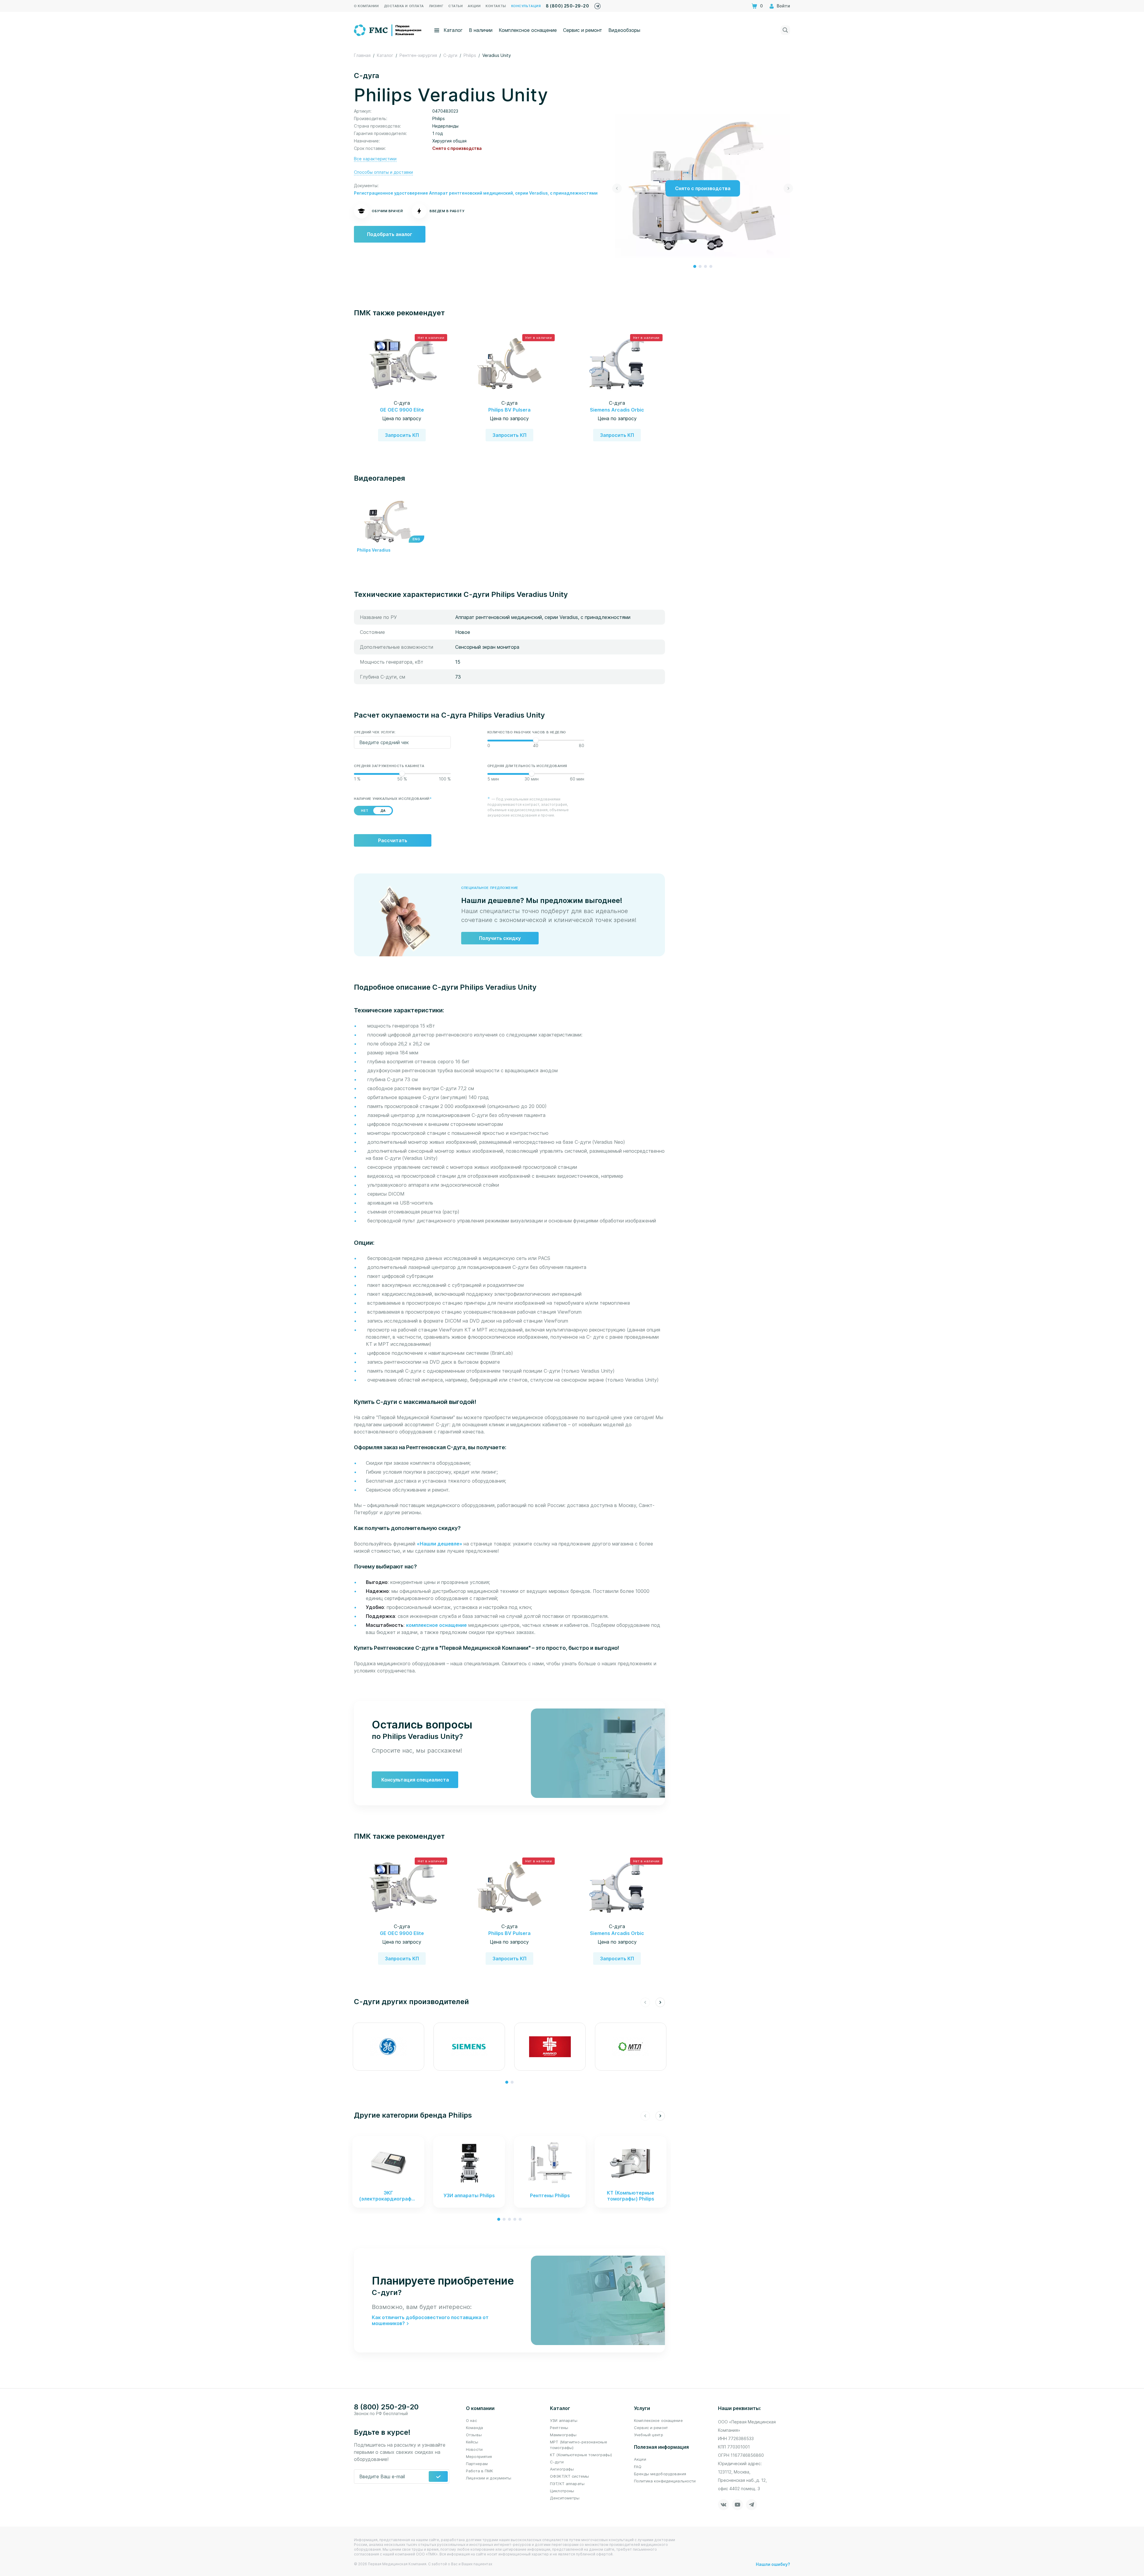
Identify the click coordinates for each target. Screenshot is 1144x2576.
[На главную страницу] (388, 30)
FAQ (638, 2467)
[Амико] (550, 2047)
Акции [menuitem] (474, 6)
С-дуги (557, 2462)
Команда (474, 2428)
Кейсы (472, 2442)
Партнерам (477, 2464)
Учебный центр (649, 2435)
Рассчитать (393, 840)
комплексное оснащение (436, 1625)
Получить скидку (500, 938)
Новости (474, 2449)
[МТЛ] (631, 2047)
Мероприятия (479, 2456)
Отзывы (474, 2435)
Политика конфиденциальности (665, 2481)
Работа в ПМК (480, 2471)
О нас (471, 2420)
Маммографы (563, 2435)
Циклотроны (562, 2491)
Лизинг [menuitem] (436, 6)
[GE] (388, 2047)
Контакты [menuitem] (496, 6)
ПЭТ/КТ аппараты (567, 2484)
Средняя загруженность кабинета (389, 766)
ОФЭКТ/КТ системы (569, 2476)
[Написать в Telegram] (597, 5)
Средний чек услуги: (375, 732)
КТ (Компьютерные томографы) (581, 2455)
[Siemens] (469, 2047)
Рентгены (559, 2428)
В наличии (481, 30)
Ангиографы (562, 2469)
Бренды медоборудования (660, 2474)
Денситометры (565, 2498)
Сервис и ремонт (583, 30)
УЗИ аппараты (564, 2420)
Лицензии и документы (489, 2478)
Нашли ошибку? (773, 2564)
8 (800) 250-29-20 (567, 6)
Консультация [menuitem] (526, 6)
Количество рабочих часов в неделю (527, 732)
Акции (640, 2459)
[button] (695, 266)
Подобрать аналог (390, 234)
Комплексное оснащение (528, 30)
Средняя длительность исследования (527, 766)
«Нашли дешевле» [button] (440, 1544)
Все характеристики (375, 159)
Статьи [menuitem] (456, 6)
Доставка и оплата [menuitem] (404, 6)
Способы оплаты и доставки (383, 172)
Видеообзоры (624, 30)
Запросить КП (402, 435)
